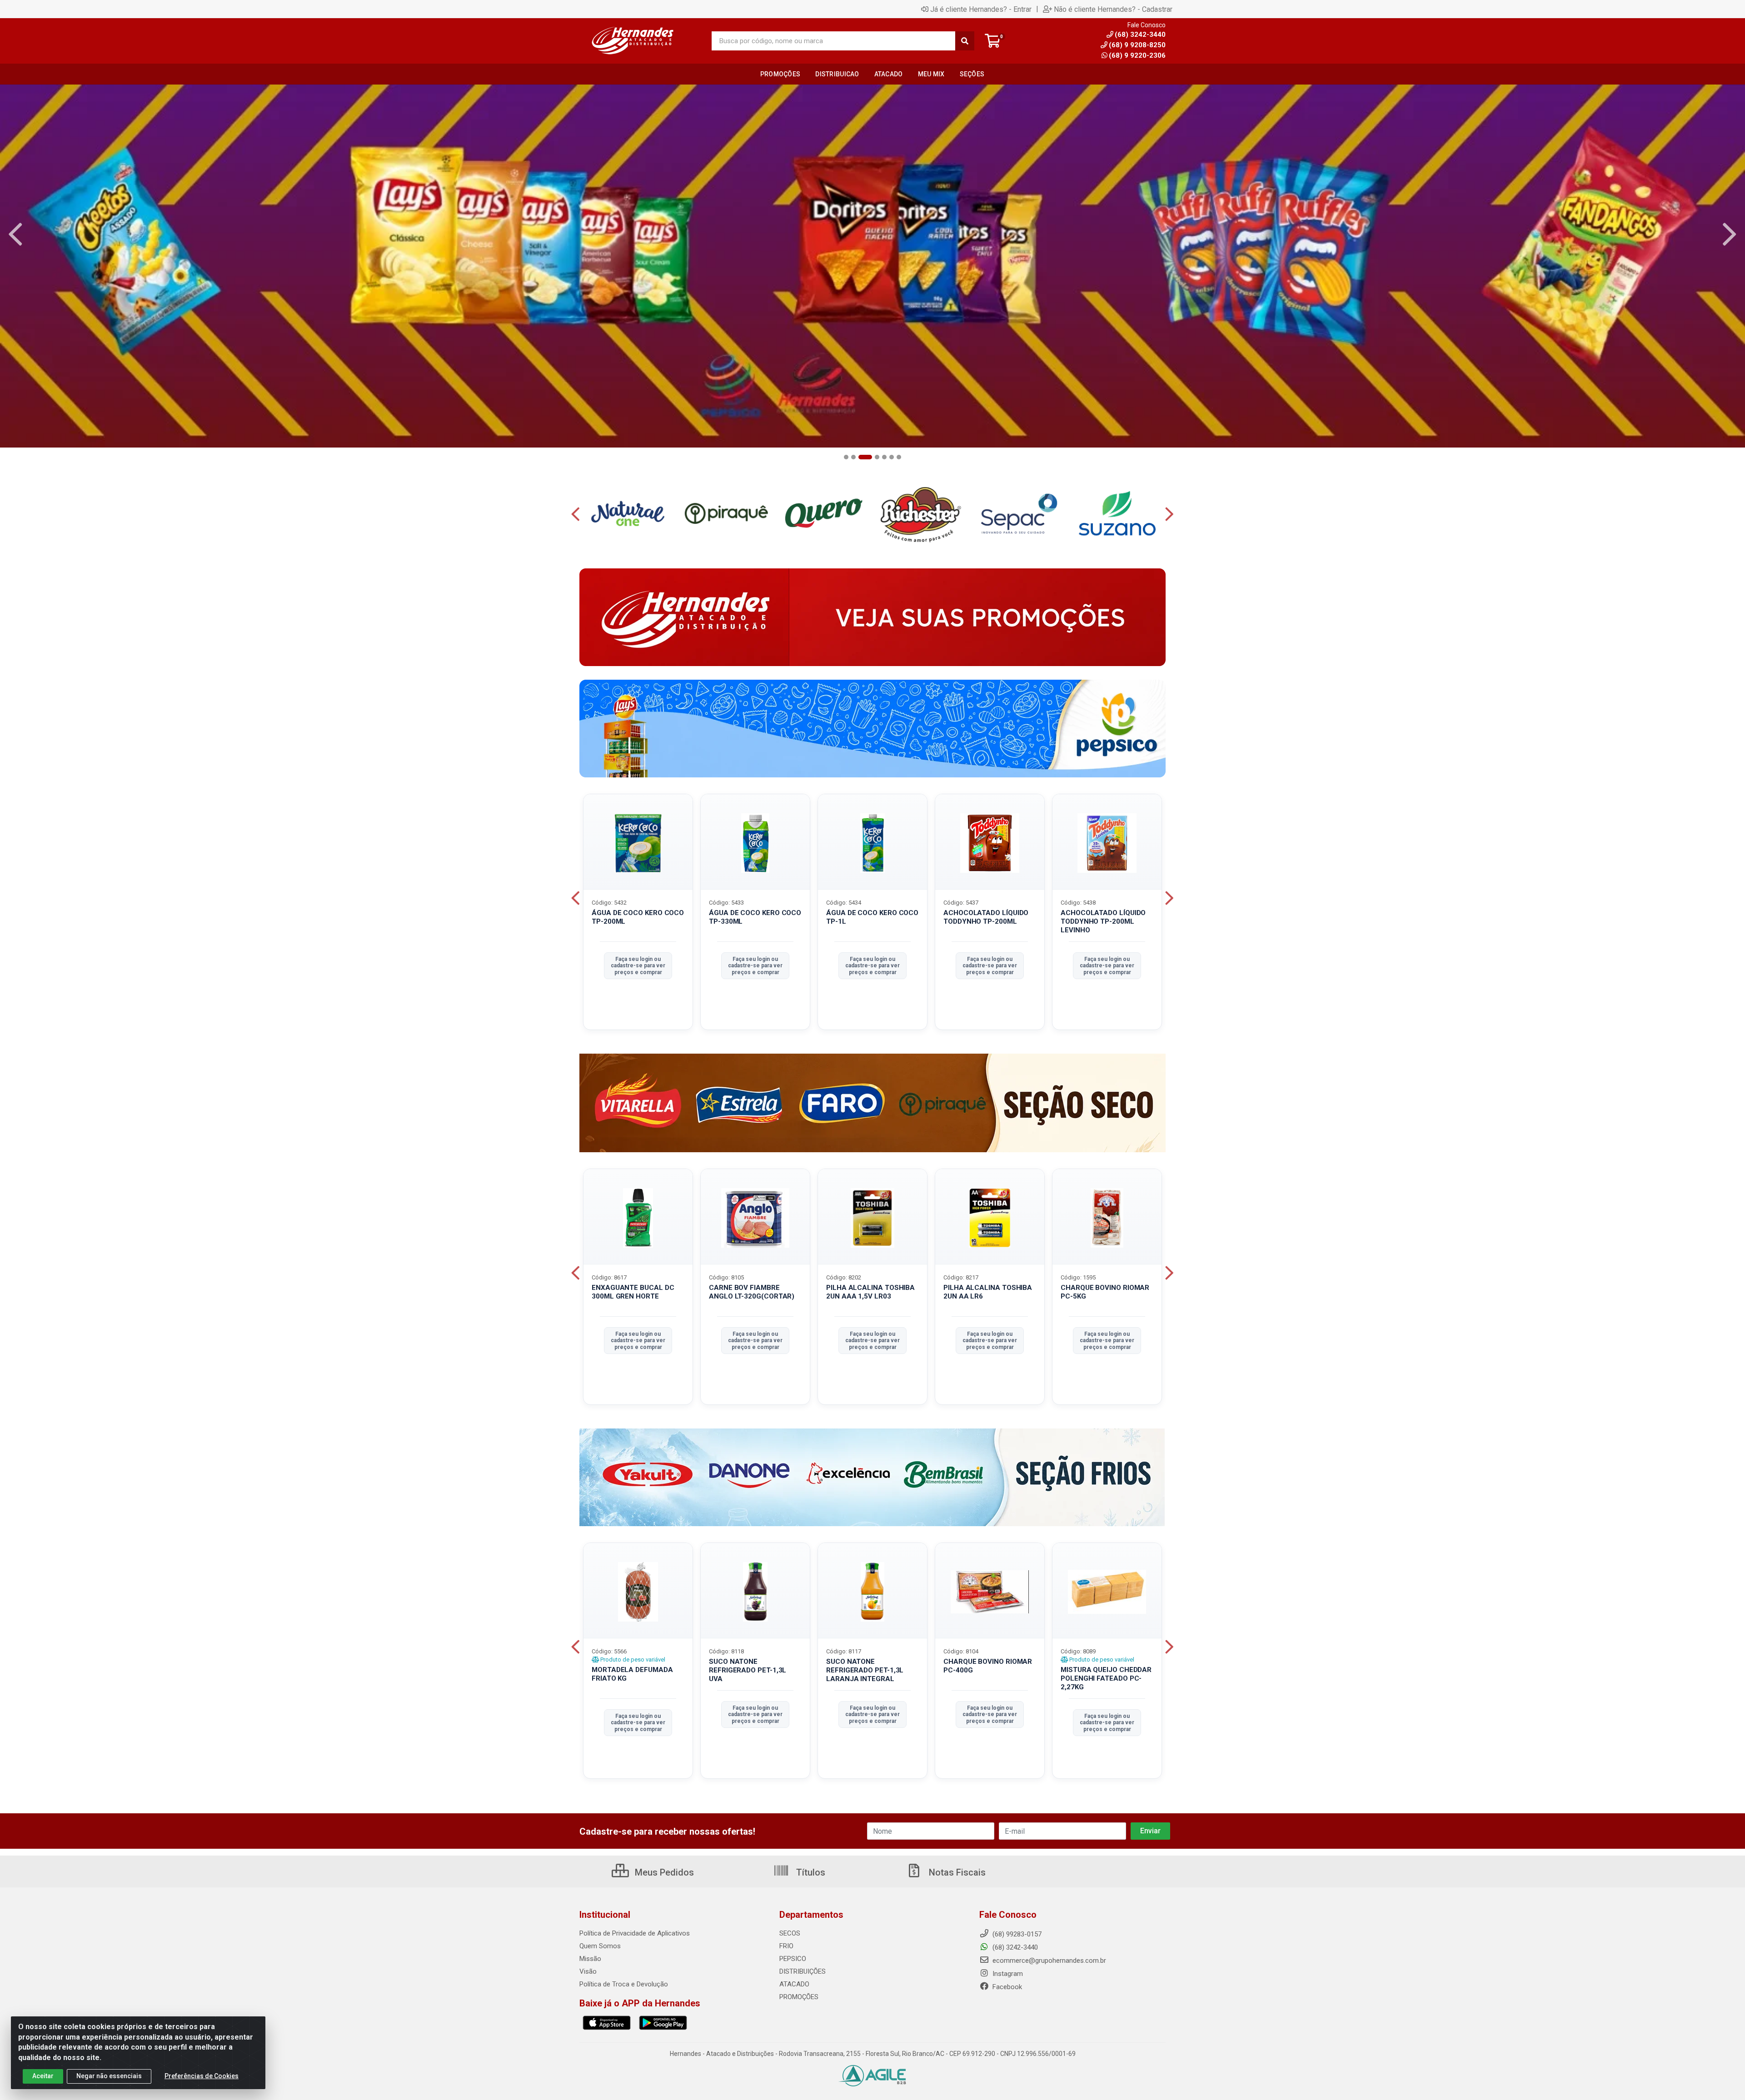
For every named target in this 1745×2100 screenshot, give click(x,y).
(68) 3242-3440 (1014, 1947)
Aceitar (43, 2076)
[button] (846, 457)
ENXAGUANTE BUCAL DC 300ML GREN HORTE (633, 1292)
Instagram (1007, 1974)
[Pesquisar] (965, 41)
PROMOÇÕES (799, 1997)
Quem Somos (600, 1946)
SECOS (790, 1933)
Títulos (810, 1872)
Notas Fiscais (956, 1872)
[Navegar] (15, 234)
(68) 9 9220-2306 (1137, 55)
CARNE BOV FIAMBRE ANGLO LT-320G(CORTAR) (752, 1292)
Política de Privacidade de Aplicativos (635, 1933)
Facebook (1006, 1987)
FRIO (786, 1946)
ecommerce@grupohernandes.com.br (1048, 1961)
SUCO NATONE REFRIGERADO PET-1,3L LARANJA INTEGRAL (865, 1670)
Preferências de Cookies (202, 2076)
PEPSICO (793, 1959)
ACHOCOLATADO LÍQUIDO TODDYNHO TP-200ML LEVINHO (1103, 921)
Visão (588, 1971)
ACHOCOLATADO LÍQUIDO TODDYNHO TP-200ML (986, 917)
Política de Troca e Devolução (624, 1984)
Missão (590, 1959)
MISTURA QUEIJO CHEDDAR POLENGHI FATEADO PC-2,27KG (1106, 1678)
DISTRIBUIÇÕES (803, 1971)
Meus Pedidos (663, 1872)
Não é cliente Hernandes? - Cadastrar (1113, 9)
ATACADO (794, 1984)
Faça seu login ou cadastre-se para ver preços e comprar (638, 966)
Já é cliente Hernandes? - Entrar (981, 9)
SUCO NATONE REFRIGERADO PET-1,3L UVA (748, 1670)
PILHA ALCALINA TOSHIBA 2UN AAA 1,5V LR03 (870, 1292)
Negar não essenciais (109, 2076)
